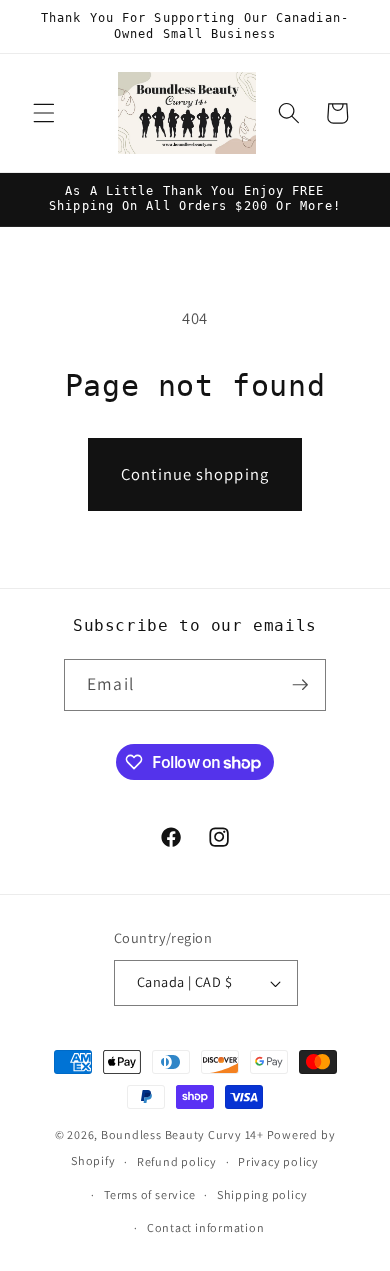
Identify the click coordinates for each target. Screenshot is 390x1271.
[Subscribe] (300, 685)
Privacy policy (278, 1161)
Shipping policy (262, 1194)
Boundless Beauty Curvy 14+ (182, 1134)
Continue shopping (195, 474)
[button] (44, 113)
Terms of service (149, 1194)
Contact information (206, 1227)
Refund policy (177, 1161)
